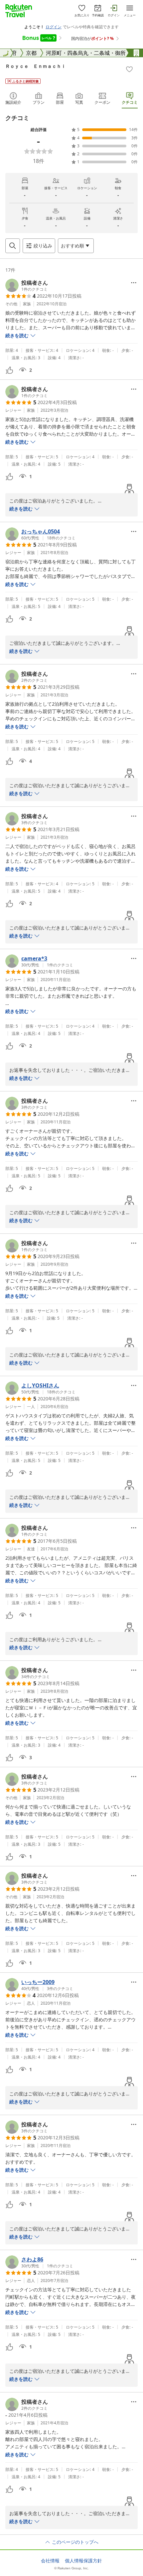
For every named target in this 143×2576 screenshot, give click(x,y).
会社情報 (50, 2561)
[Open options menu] (134, 283)
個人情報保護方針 (83, 2561)
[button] (27, 285)
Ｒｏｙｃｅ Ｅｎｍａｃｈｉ (36, 66)
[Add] (129, 69)
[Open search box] (13, 246)
